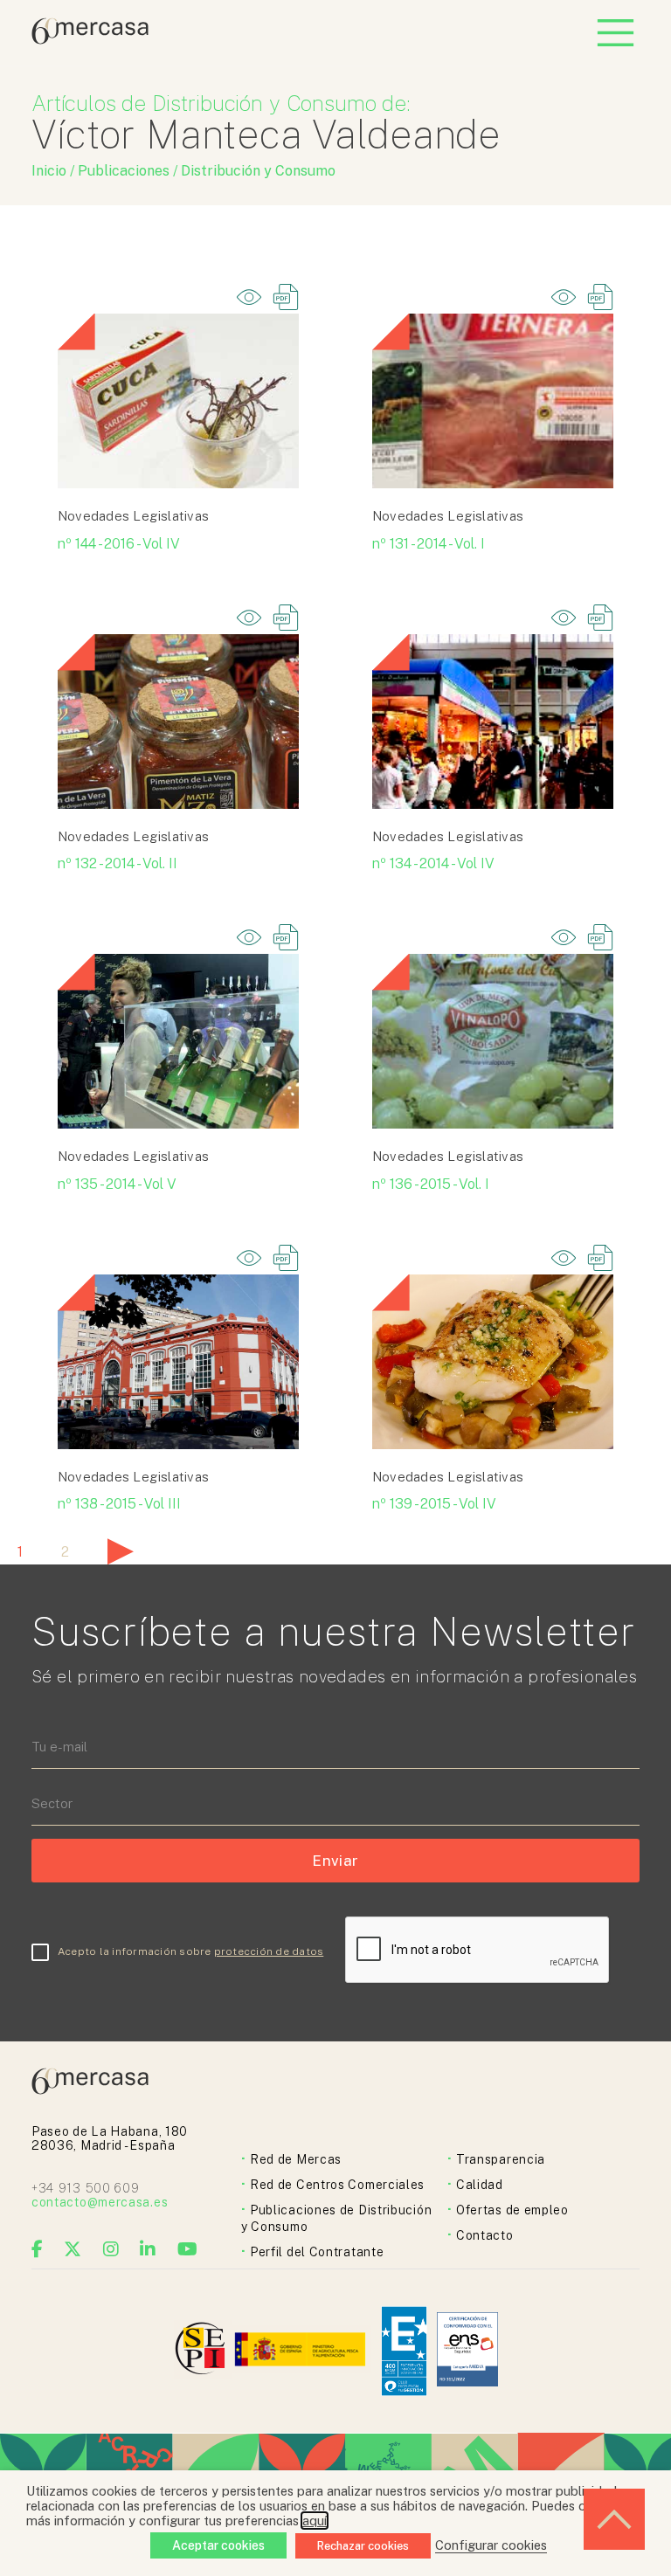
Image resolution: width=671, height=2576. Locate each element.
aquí (315, 2521)
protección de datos (269, 1951)
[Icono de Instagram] (111, 2249)
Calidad (480, 2185)
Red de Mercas (296, 2159)
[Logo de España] (302, 2351)
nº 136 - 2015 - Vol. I (431, 1184)
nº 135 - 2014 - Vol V (117, 1184)
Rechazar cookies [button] (363, 2546)
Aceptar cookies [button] (218, 2545)
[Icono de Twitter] (73, 2249)
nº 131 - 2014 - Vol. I (429, 544)
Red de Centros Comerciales (337, 2185)
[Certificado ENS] (467, 2351)
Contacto (485, 2235)
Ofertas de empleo (512, 2210)
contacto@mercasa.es (100, 2202)
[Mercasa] (90, 40)
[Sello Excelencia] (404, 2351)
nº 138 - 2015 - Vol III (119, 1504)
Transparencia (501, 2159)
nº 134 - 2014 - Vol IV (433, 863)
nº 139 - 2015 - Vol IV (434, 1504)
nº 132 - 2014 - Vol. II (118, 863)
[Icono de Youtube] (188, 2249)
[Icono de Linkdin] (148, 2249)
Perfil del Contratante (317, 2252)
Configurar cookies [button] (491, 2545)
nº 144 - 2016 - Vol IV (119, 544)
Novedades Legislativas (133, 516)
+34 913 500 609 (86, 2188)
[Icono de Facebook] (38, 2249)
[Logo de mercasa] (203, 2351)
